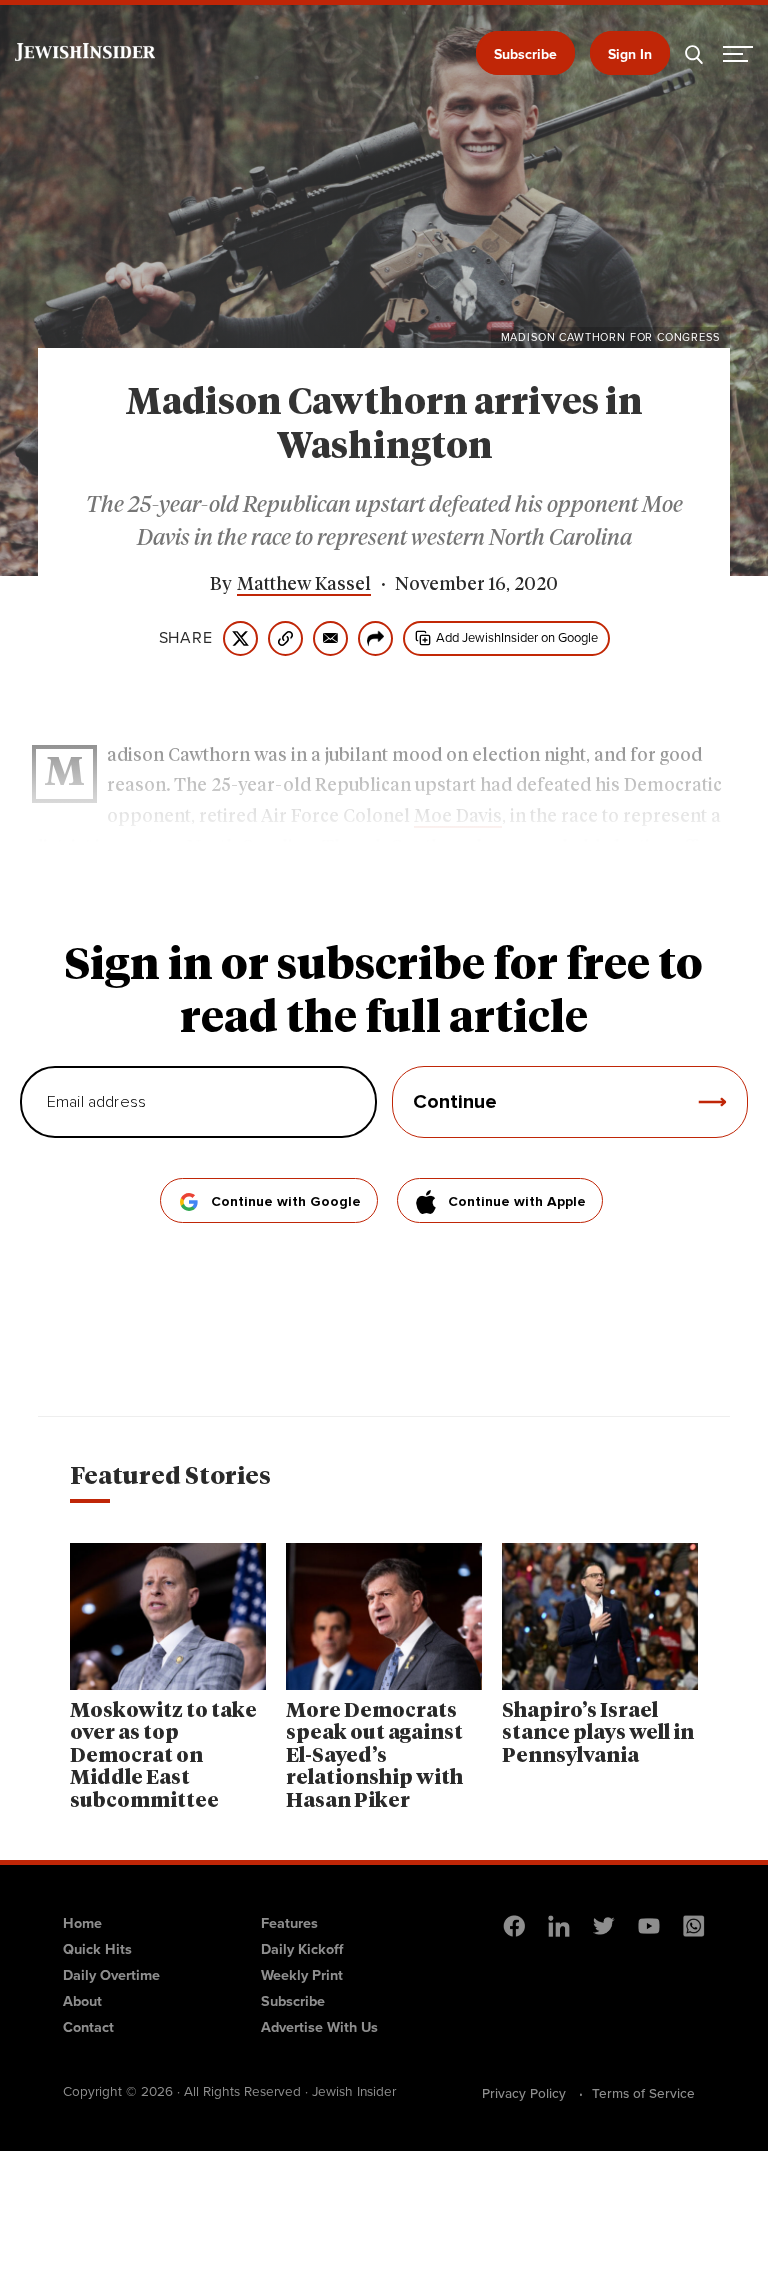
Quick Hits (97, 1949)
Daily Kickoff (302, 1949)
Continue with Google (286, 1202)
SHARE (186, 638)
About (82, 2001)
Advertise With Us (319, 2027)
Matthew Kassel (304, 585)
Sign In (630, 54)
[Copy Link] (285, 638)
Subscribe (525, 54)
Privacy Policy (524, 2093)
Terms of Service (643, 2093)
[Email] (330, 638)
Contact (88, 2027)
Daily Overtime (111, 1975)
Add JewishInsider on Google (517, 637)
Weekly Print (302, 1975)
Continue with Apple (517, 1202)
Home (82, 1923)
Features (289, 1923)
